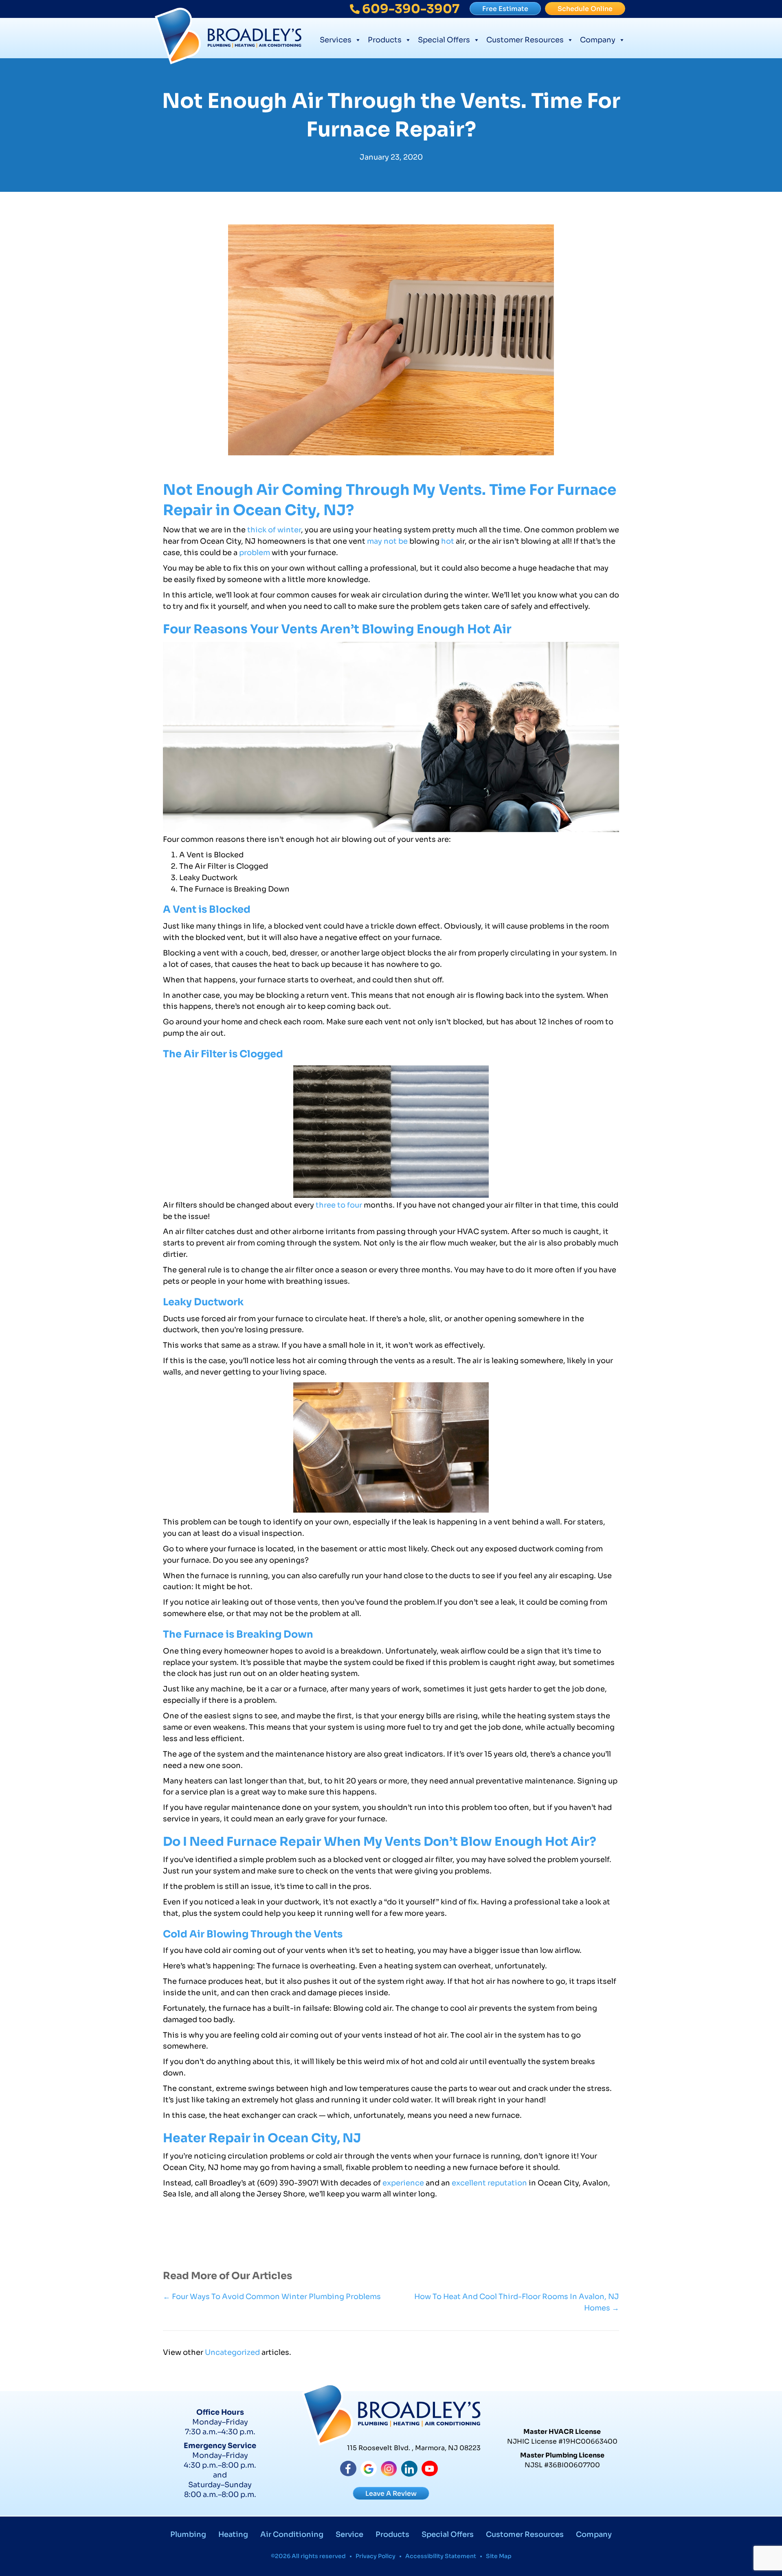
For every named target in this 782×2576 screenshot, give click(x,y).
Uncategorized (232, 2352)
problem (255, 553)
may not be (387, 541)
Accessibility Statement (441, 2556)
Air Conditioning (292, 2534)
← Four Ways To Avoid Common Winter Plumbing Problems (272, 2297)
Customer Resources (525, 40)
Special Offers (444, 40)
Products (385, 40)
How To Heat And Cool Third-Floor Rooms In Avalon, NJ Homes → (517, 2302)
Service (349, 2534)
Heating (233, 2534)
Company (598, 40)
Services (336, 40)
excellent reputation (489, 2183)
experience (403, 2183)
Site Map (499, 2556)
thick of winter (274, 530)
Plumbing (188, 2534)
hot (448, 541)
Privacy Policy (376, 2556)
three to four (339, 1205)
